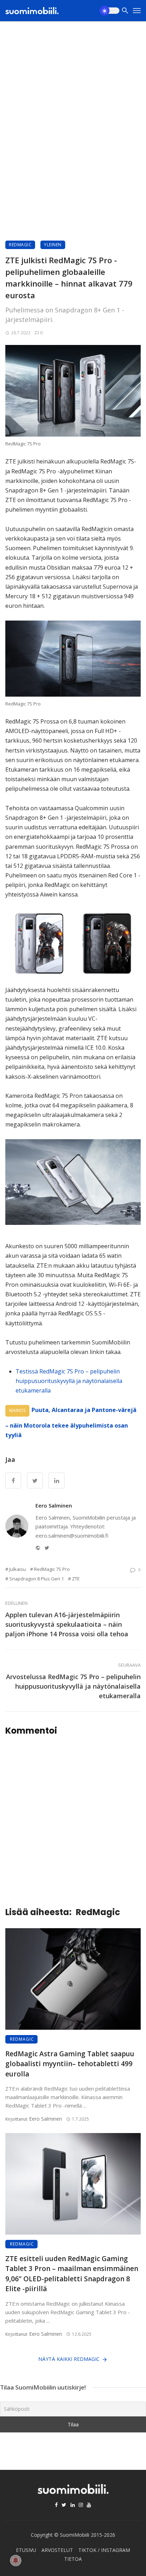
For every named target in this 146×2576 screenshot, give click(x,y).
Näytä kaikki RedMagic (69, 2359)
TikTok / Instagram (104, 2550)
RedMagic (20, 245)
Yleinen (53, 245)
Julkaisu (18, 1569)
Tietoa (73, 2559)
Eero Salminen (54, 1505)
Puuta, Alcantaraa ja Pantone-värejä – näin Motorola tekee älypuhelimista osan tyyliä (71, 1422)
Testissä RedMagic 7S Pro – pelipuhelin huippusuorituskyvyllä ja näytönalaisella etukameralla (69, 1381)
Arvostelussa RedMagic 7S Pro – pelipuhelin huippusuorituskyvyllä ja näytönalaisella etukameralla (73, 1686)
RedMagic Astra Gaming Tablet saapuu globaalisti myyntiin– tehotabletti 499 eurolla (70, 2064)
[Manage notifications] (16, 2560)
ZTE (76, 1579)
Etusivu (26, 2550)
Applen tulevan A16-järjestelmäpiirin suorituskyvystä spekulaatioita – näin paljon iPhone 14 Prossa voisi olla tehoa (67, 1624)
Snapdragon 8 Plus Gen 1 (36, 1579)
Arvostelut (57, 2550)
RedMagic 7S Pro (52, 1569)
